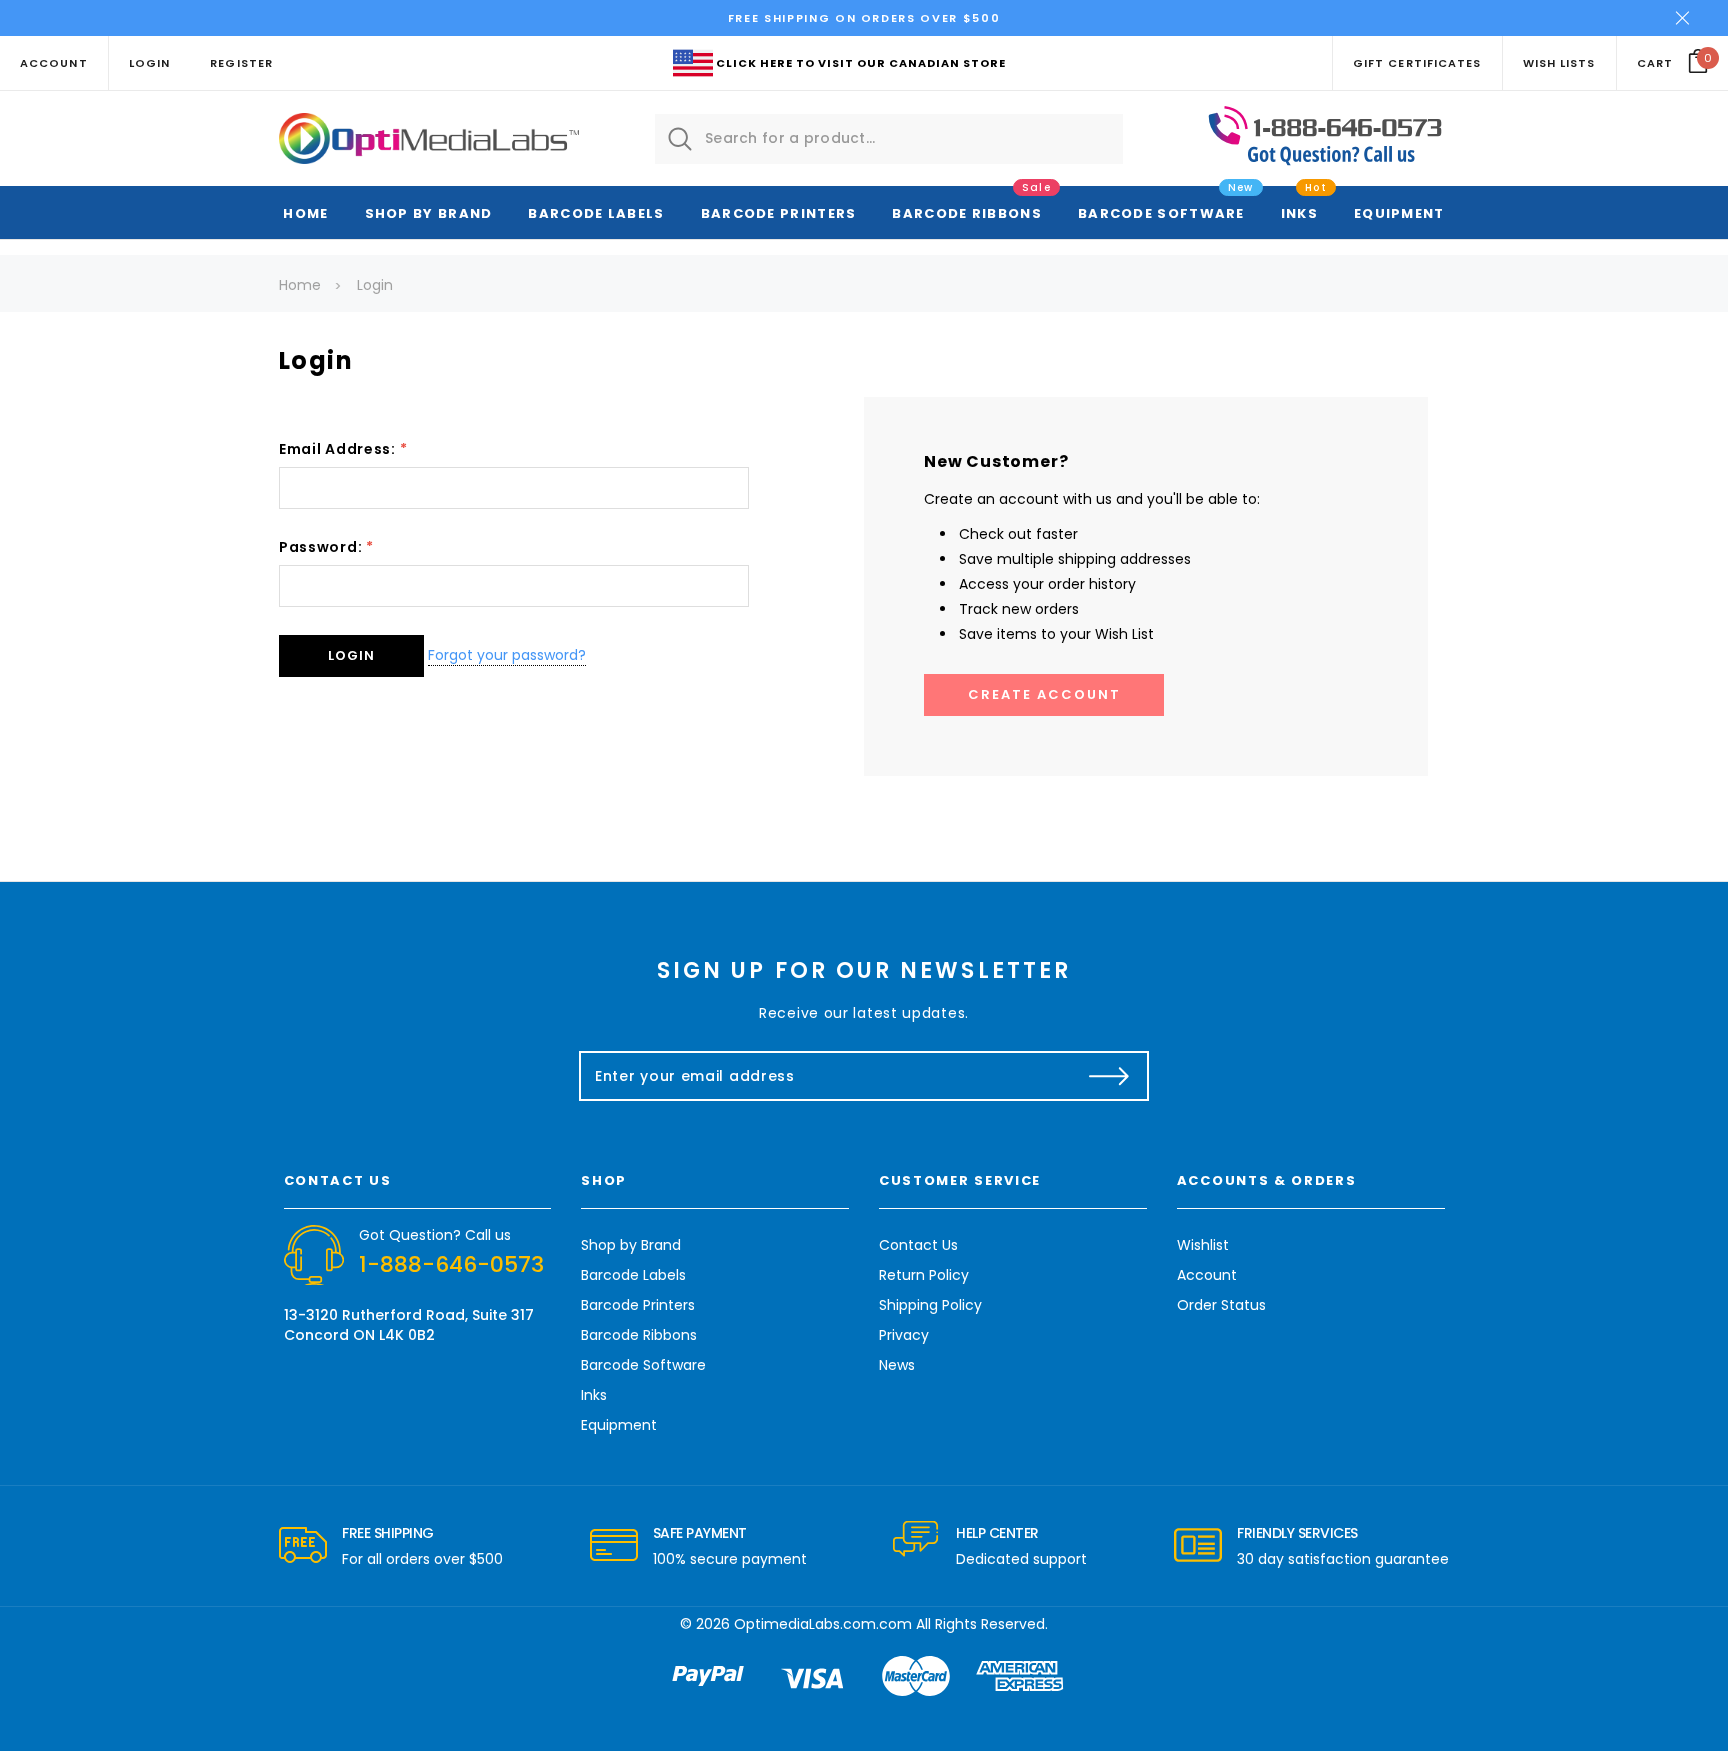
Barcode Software (1161, 213)
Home (305, 213)
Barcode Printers (779, 213)
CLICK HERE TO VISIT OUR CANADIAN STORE (861, 63)
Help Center (997, 1533)
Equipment (1399, 213)
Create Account (1044, 694)
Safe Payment (700, 1533)
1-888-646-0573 (451, 1264)
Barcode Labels (596, 213)
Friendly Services (1297, 1533)
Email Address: (343, 449)
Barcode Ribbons (967, 213)
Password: (326, 547)
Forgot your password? (507, 655)
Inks (1299, 213)
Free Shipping (388, 1533)
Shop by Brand (429, 213)
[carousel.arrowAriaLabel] (303, 1546)
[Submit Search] (680, 139)
